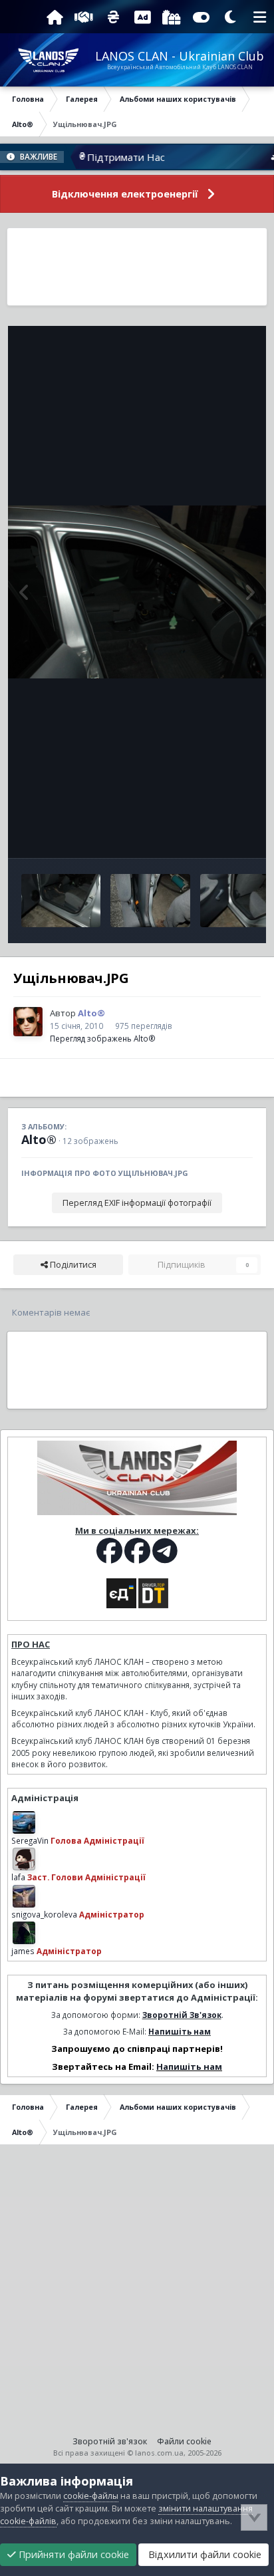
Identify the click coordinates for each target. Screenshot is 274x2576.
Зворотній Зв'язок (182, 2015)
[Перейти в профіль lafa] (24, 1859)
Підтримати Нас (103, 157)
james (23, 1951)
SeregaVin (30, 1840)
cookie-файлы (91, 2496)
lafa (18, 1877)
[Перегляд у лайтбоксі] (137, 592)
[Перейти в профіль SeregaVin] (24, 1822)
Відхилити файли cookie (204, 2554)
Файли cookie (184, 2441)
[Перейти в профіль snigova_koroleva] (24, 1896)
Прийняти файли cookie (72, 2554)
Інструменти (210, 834)
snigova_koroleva (44, 1914)
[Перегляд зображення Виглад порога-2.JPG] (61, 901)
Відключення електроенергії (125, 194)
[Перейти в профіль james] (24, 1933)
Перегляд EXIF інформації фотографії (137, 1203)
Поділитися (72, 1265)
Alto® (39, 1139)
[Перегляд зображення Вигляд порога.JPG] (150, 901)
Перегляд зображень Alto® (103, 1038)
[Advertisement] (137, 267)
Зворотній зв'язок (110, 2441)
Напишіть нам (180, 2031)
